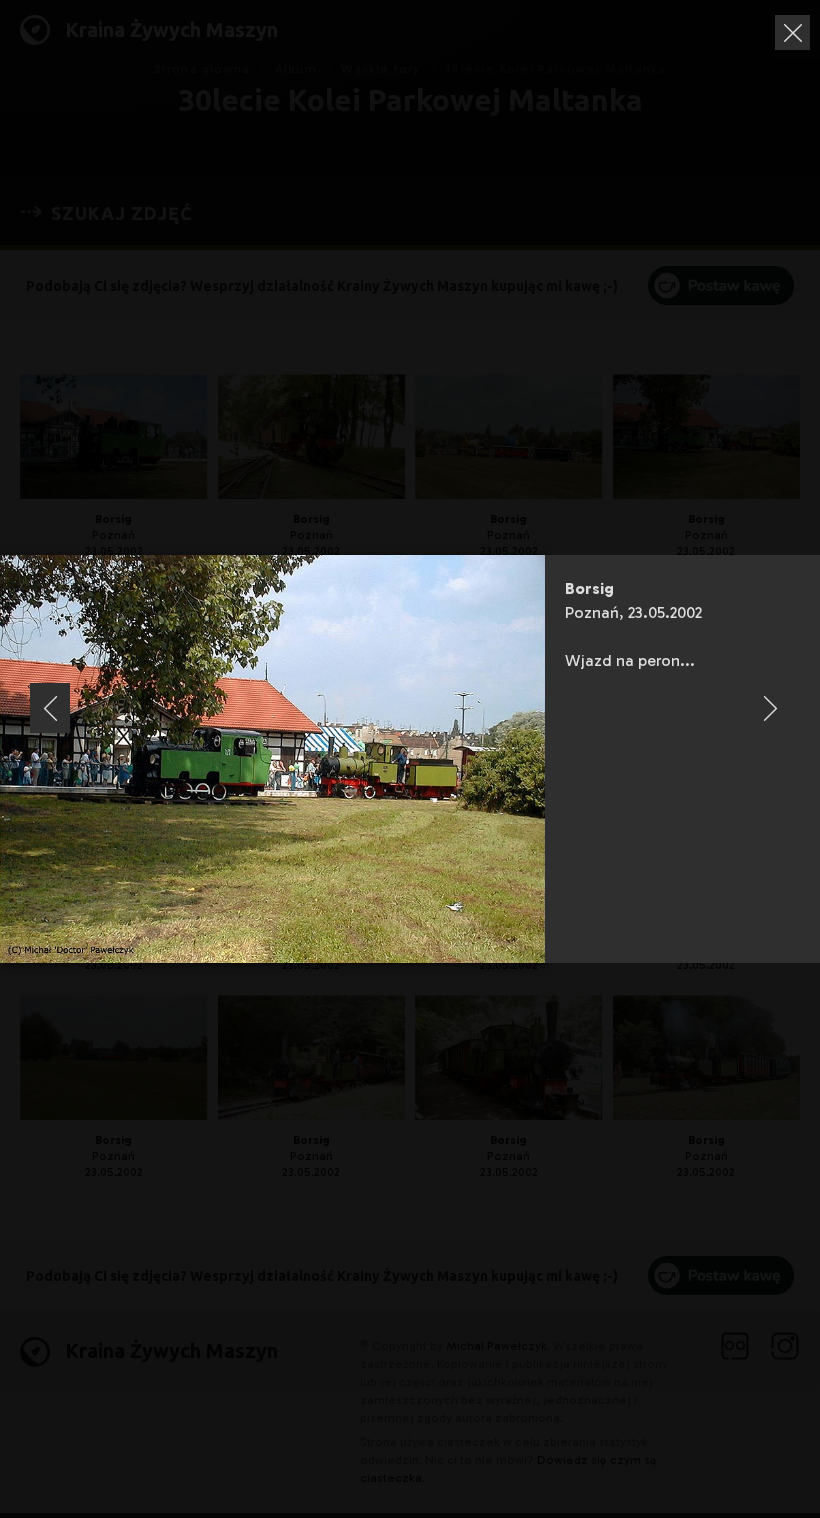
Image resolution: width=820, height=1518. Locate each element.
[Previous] (50, 708)
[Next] (770, 708)
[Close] (792, 32)
